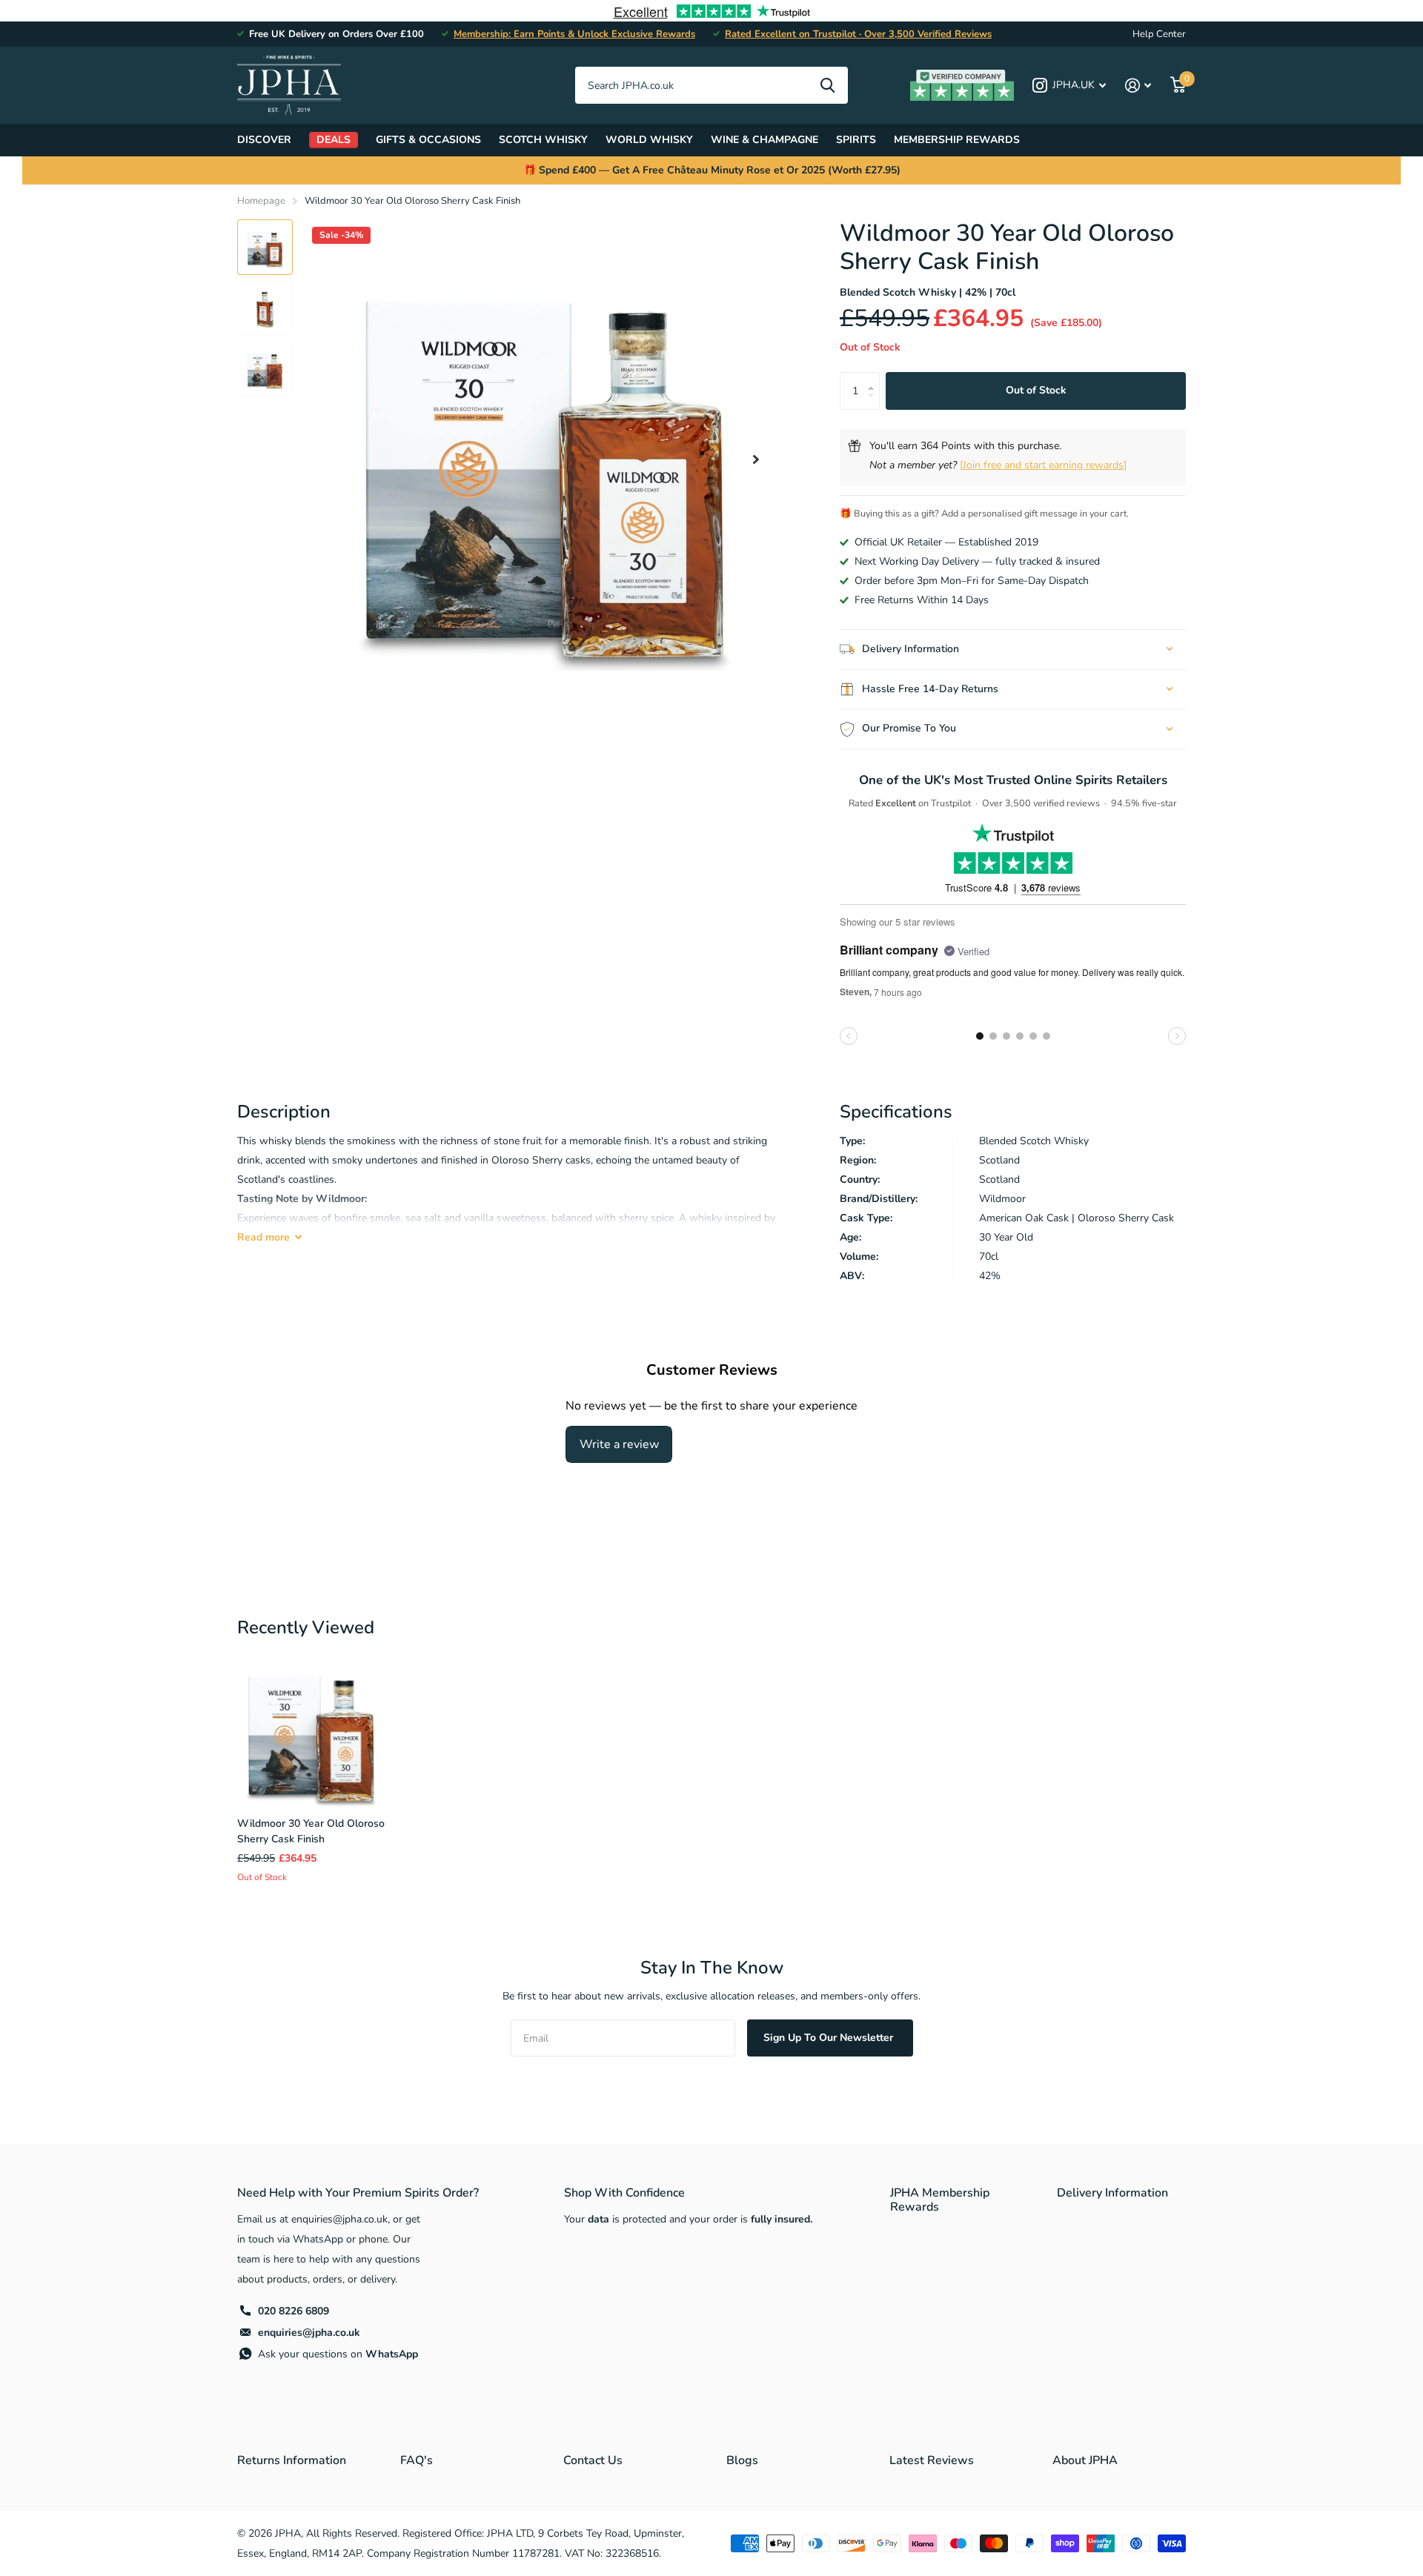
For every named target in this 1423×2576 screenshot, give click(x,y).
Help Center (1159, 34)
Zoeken (827, 85)
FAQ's (417, 2460)
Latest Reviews (932, 2460)
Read (263, 1237)
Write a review (619, 1444)
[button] (756, 459)
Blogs (742, 2460)
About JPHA (1085, 2460)
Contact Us (593, 2460)
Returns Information (292, 2460)
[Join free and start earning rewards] (1043, 465)
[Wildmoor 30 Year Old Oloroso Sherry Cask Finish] (311, 1732)
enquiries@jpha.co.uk (309, 2333)
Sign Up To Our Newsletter (830, 2038)
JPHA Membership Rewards (940, 2200)
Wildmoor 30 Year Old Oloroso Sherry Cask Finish (311, 1831)
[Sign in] (1138, 86)
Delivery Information (1112, 2193)
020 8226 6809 (293, 2311)
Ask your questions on (338, 2354)
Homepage (261, 201)
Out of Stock (1036, 390)
